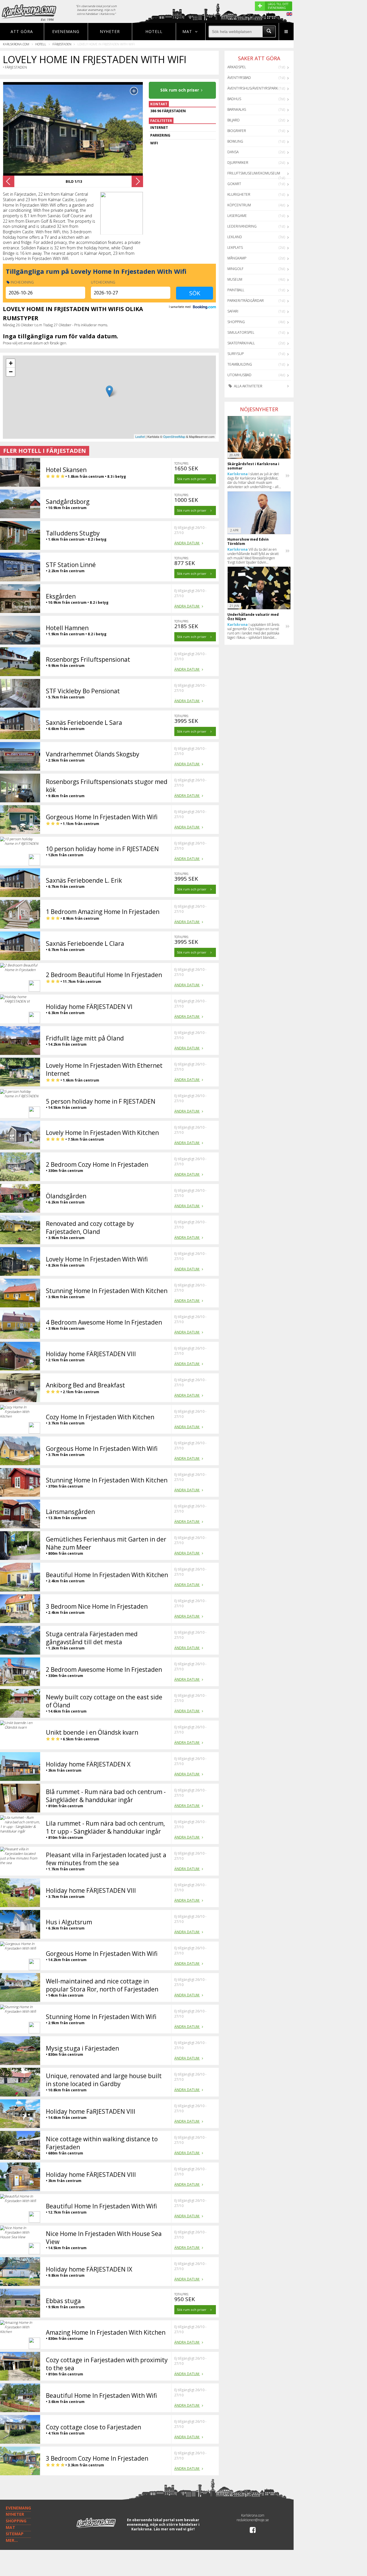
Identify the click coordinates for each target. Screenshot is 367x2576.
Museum (235, 279)
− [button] (11, 372)
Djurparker (238, 163)
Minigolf (235, 269)
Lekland (235, 237)
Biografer (237, 131)
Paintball (236, 290)
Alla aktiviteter (248, 386)
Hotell (154, 31)
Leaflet (140, 436)
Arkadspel (237, 67)
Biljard (234, 120)
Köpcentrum (239, 205)
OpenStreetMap (174, 436)
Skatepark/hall (241, 343)
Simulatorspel (241, 332)
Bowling (235, 141)
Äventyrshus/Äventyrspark (253, 88)
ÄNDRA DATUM (187, 543)
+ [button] (11, 363)
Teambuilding (240, 364)
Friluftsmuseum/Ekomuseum (254, 173)
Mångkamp (237, 258)
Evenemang (66, 31)
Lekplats (235, 247)
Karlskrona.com (16, 44)
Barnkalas (237, 109)
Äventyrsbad (239, 78)
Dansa (233, 152)
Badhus (234, 99)
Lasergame (237, 216)
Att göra (22, 31)
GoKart (234, 184)
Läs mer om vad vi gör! (174, 2529)
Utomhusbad (239, 375)
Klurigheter (239, 194)
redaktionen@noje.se (253, 2520)
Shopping (236, 322)
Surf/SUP (236, 354)
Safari (233, 311)
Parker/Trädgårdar (246, 301)
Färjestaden (62, 44)
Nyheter (110, 31)
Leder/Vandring (242, 226)
